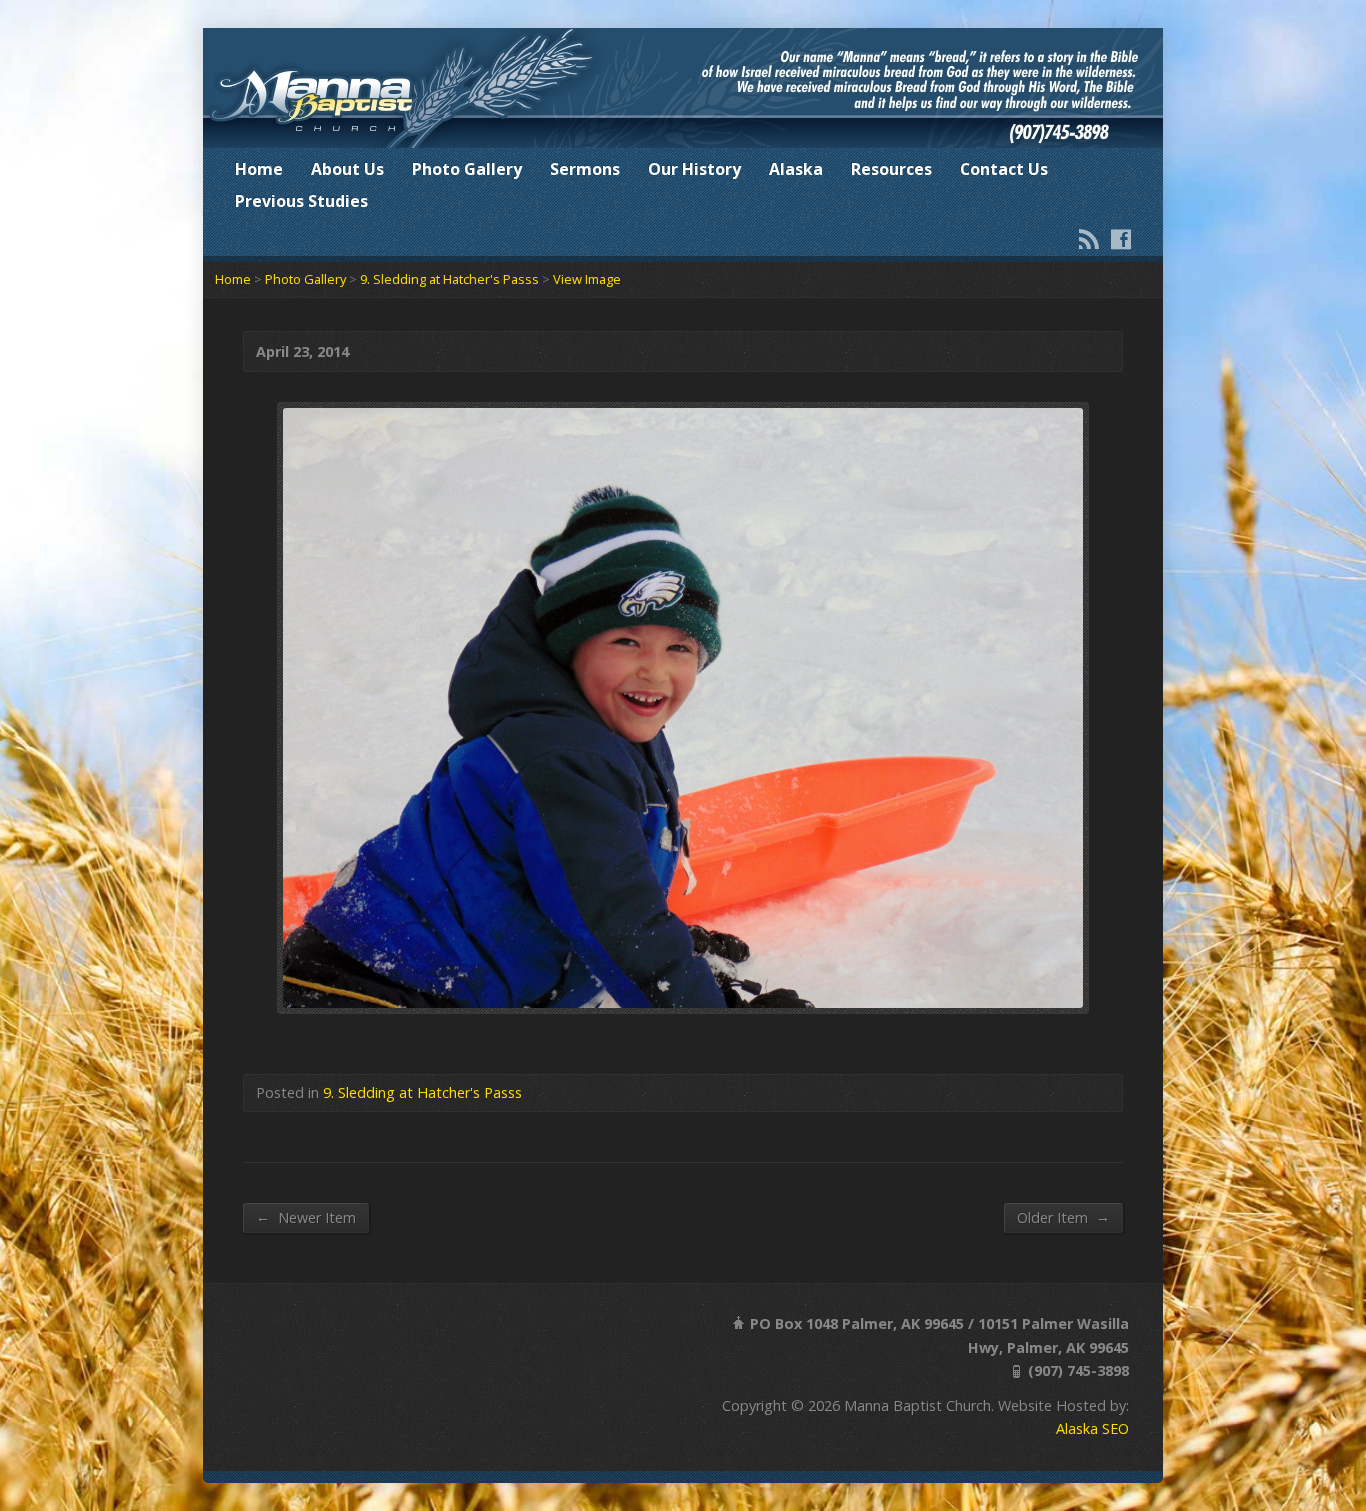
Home (259, 169)
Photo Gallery (467, 169)
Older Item (1063, 1217)
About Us (347, 169)
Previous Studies (301, 201)
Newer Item (306, 1217)
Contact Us (1004, 169)
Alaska (796, 169)
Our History (694, 169)
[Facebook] (1121, 239)
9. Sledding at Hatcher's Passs (449, 279)
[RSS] (1089, 239)
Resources (891, 169)
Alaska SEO (1092, 1428)
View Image (587, 279)
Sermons (585, 169)
